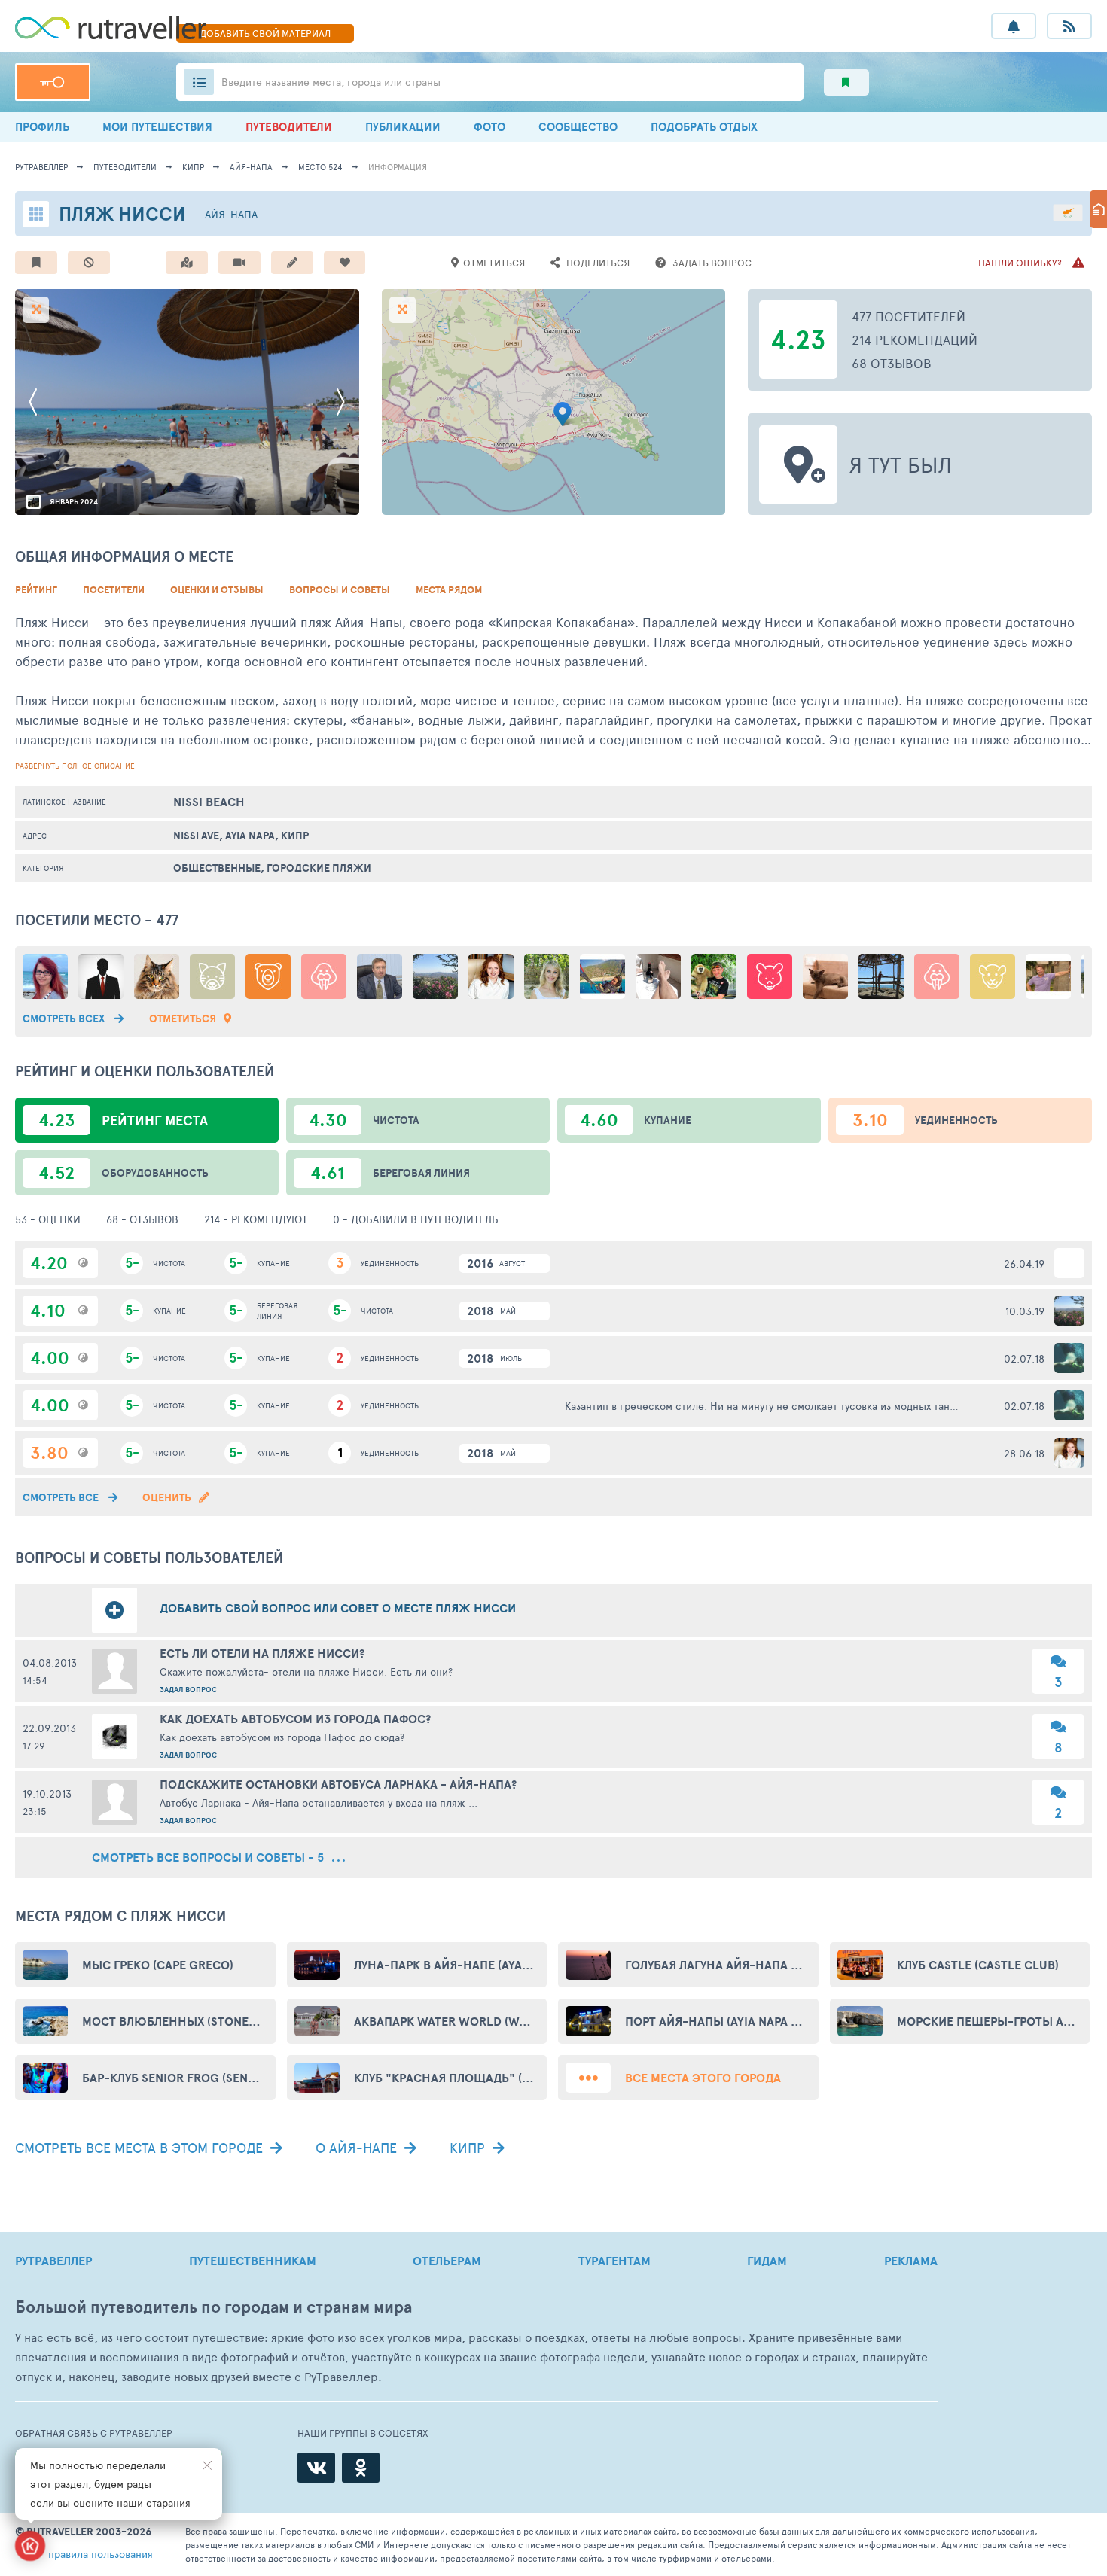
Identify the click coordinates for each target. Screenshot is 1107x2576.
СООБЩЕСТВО (578, 127)
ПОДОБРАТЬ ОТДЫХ (704, 127)
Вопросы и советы (340, 590)
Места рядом (449, 590)
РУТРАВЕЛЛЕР (53, 2261)
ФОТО (489, 127)
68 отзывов (892, 363)
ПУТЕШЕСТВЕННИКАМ (253, 2261)
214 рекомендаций (915, 340)
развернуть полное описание (75, 766)
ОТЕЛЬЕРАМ (447, 2261)
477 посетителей (909, 316)
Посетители (114, 590)
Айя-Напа (251, 167)
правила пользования (101, 2554)
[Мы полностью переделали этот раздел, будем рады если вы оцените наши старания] (30, 2546)
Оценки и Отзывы (217, 590)
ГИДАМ (767, 2261)
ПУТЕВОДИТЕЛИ (289, 127)
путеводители (125, 167)
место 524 (320, 167)
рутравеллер (41, 167)
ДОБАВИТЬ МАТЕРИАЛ (265, 33)
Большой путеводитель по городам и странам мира (213, 2307)
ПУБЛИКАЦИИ (403, 127)
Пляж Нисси (122, 213)
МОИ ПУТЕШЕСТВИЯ (157, 127)
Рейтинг (36, 590)
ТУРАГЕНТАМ (614, 2261)
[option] (187, 402)
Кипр (193, 167)
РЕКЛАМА (911, 2261)
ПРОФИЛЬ (42, 127)
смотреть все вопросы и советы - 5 (209, 1857)
